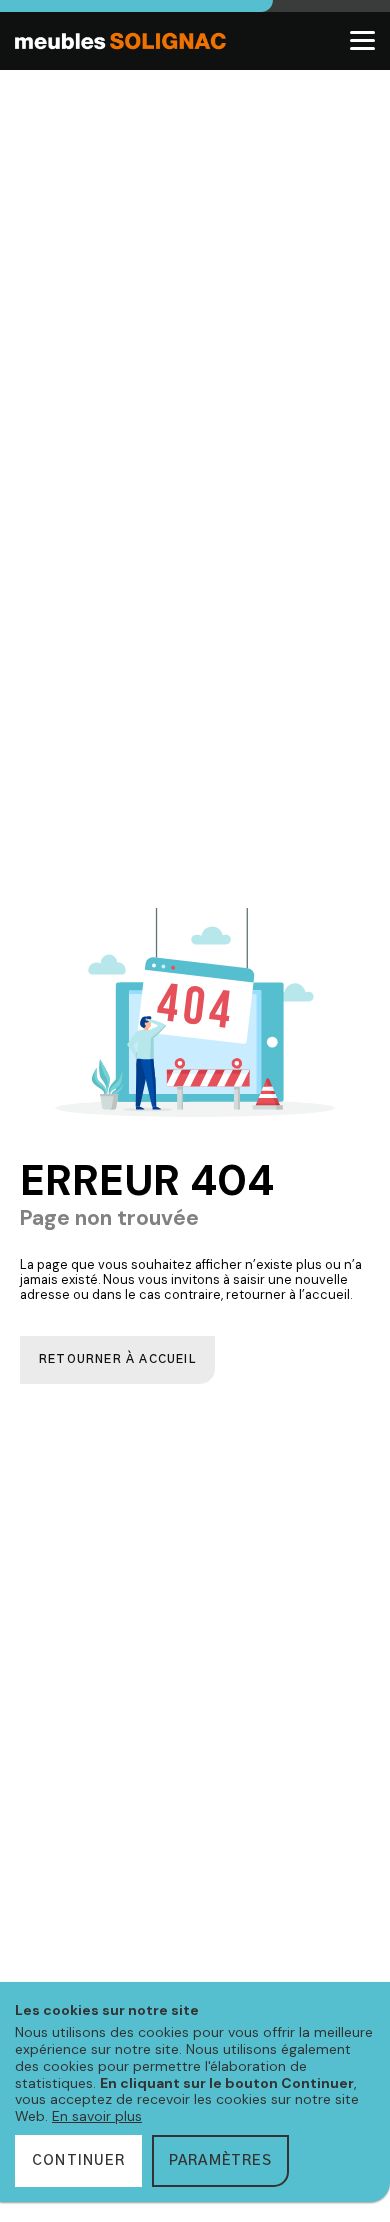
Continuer (78, 2161)
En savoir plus (97, 2116)
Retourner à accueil (117, 1359)
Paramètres (220, 2161)
